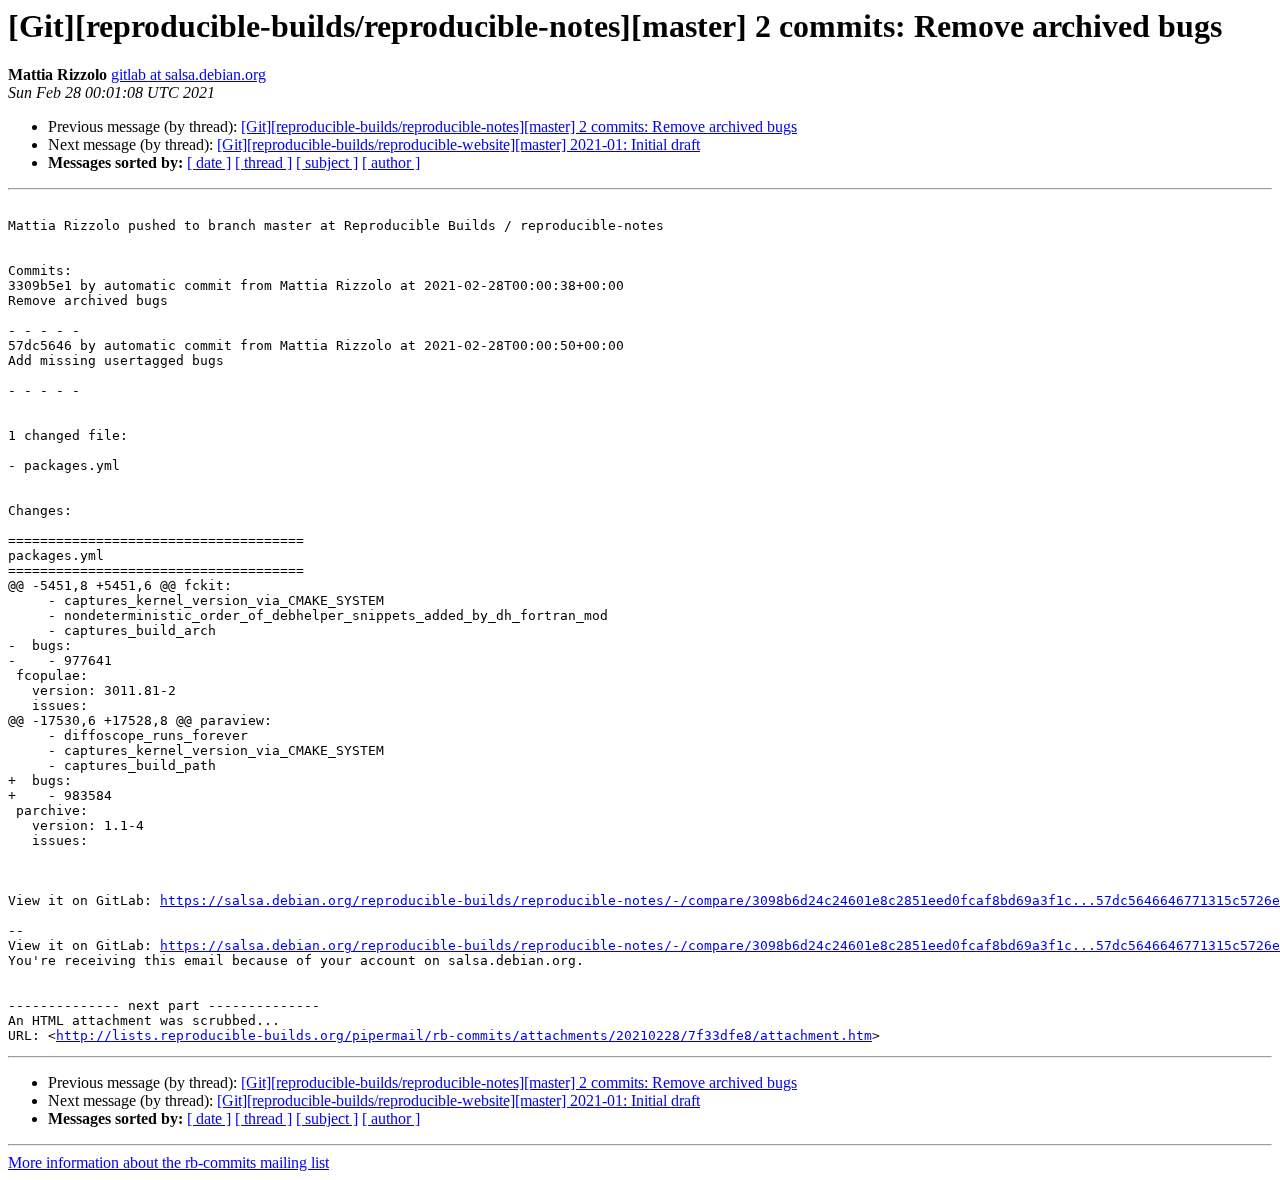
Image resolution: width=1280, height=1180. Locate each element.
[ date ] (209, 162)
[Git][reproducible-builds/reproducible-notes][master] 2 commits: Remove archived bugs (519, 126)
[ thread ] (263, 162)
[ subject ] (327, 162)
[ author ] (391, 162)
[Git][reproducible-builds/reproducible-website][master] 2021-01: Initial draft (458, 144)
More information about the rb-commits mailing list (168, 1162)
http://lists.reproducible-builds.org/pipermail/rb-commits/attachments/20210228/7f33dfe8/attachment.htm (464, 1035)
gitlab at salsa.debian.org (188, 74)
